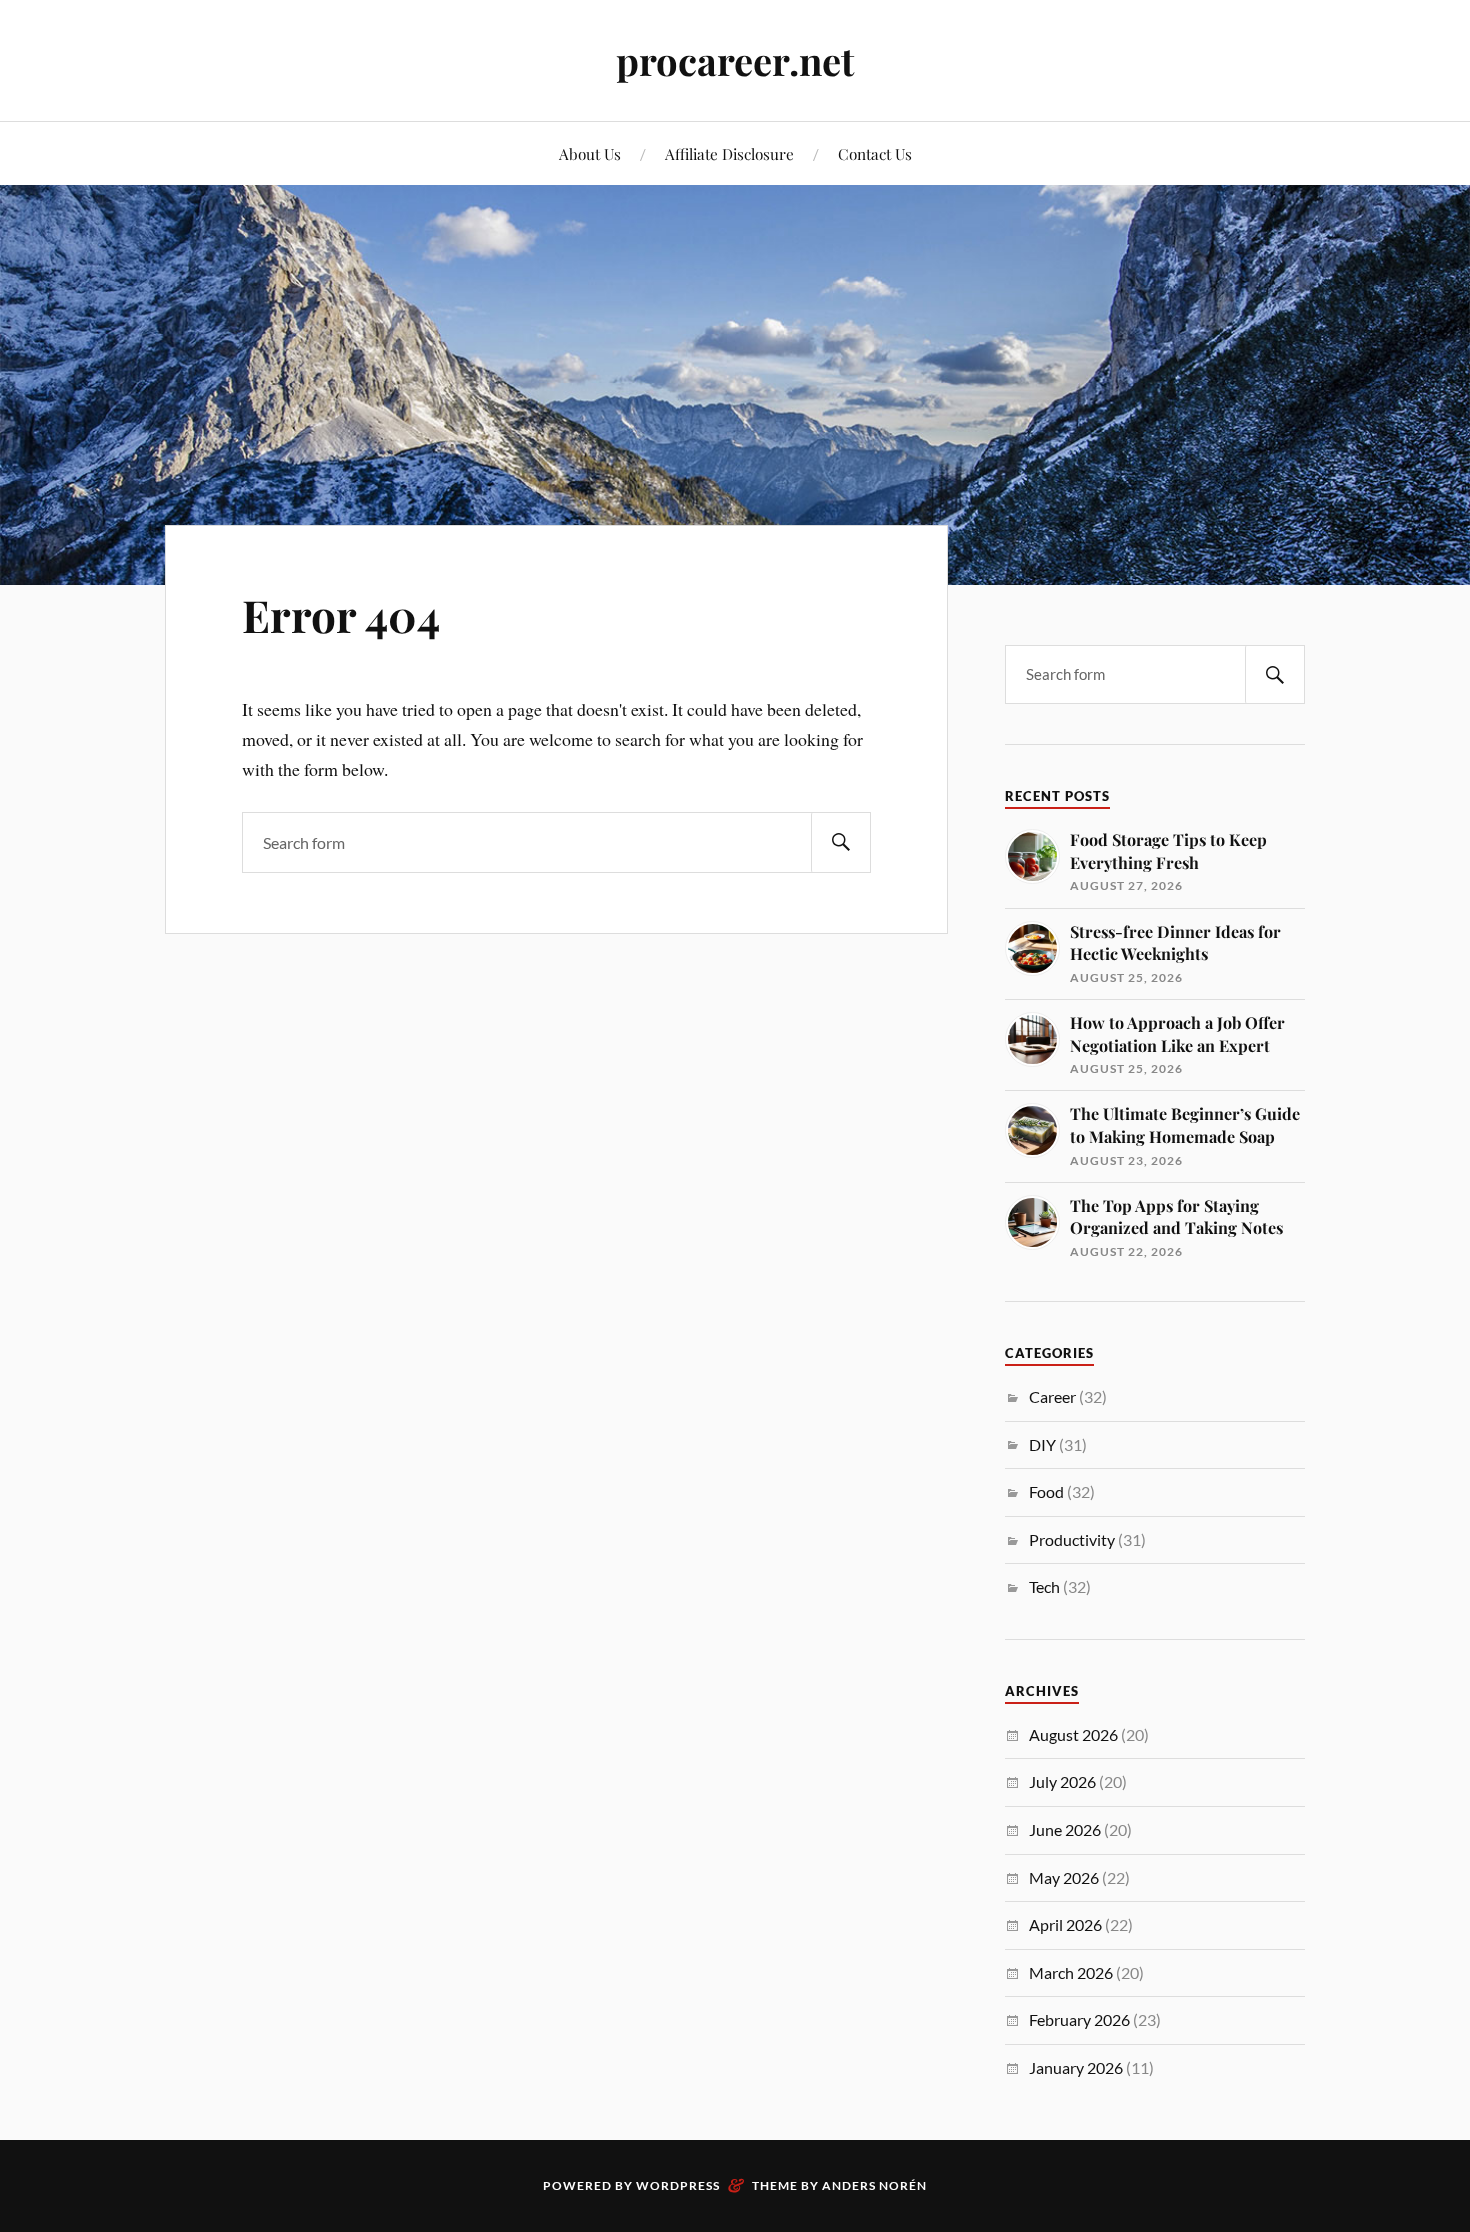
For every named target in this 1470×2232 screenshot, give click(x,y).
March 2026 (1071, 1972)
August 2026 (1073, 1734)
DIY (1042, 1444)
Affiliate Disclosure (729, 153)
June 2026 (1065, 1829)
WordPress (678, 2185)
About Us (590, 153)
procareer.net (735, 60)
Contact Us (875, 153)
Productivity (1072, 1539)
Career (1052, 1396)
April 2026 (1065, 1924)
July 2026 (1062, 1781)
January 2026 (1076, 2067)
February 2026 (1079, 2019)
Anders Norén (874, 2185)
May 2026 (1064, 1877)
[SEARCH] (841, 842)
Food (1046, 1491)
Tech (1044, 1586)
